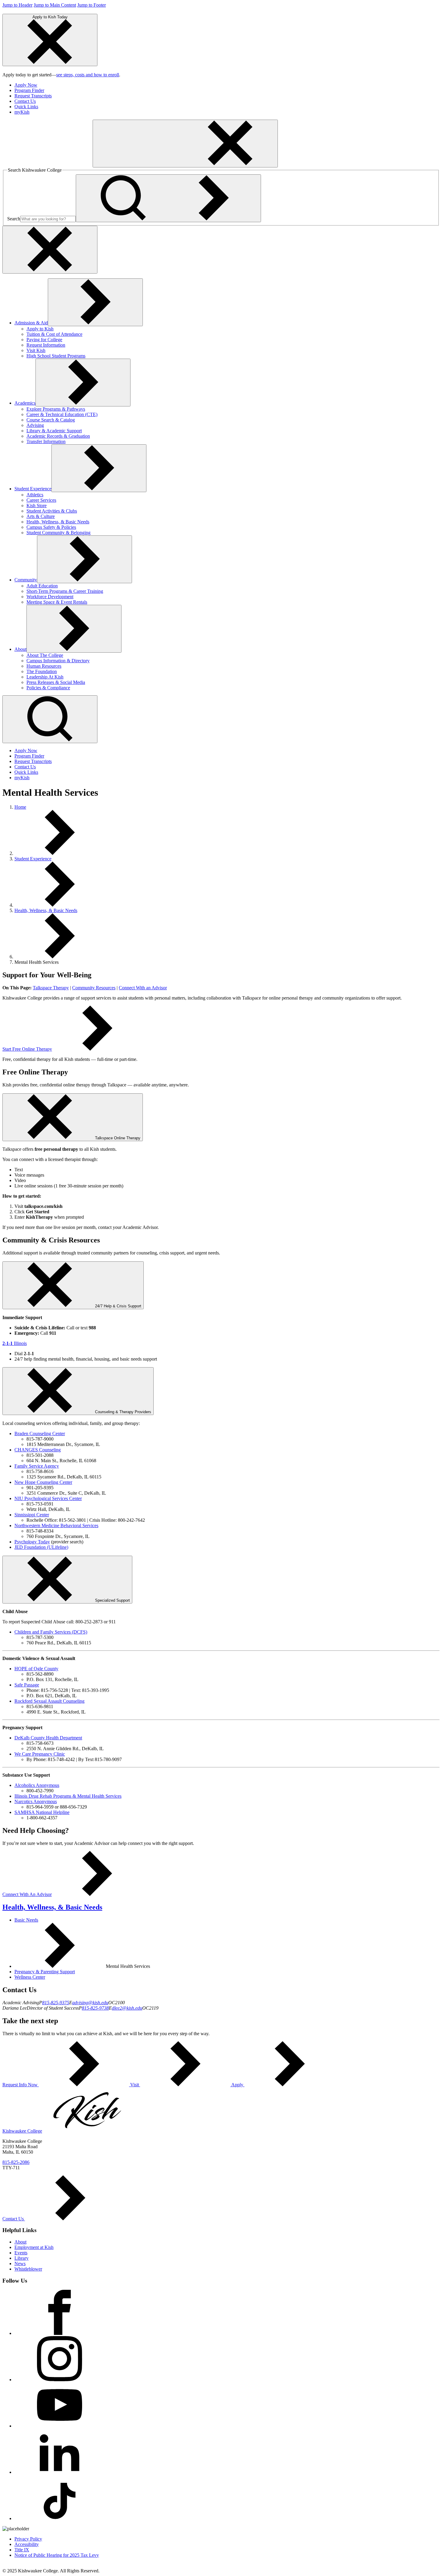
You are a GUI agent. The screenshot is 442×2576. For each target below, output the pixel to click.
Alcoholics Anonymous (37, 1785)
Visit (135, 2085)
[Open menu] (185, 144)
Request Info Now (21, 2085)
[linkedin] (60, 2472)
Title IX (22, 2550)
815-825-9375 (56, 2003)
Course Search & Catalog (51, 420)
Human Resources (44, 666)
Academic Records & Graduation (58, 436)
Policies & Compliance (48, 688)
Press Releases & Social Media (56, 682)
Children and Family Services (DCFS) (51, 1632)
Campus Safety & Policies (51, 527)
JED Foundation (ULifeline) (41, 1547)
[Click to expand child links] (95, 302)
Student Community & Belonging (58, 533)
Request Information (46, 345)
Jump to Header (17, 5)
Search (14, 219)
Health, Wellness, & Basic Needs (58, 522)
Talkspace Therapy (51, 988)
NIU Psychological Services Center (48, 1498)
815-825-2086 (16, 2162)
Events (21, 2253)
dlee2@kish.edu (127, 2008)
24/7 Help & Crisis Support (118, 1306)
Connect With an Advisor (143, 988)
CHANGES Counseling (38, 1450)
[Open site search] (50, 719)
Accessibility (27, 2544)
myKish (22, 112)
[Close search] (50, 250)
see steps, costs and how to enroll (88, 75)
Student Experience (33, 489)
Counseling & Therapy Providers (123, 1412)
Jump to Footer (92, 5)
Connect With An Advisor (27, 1894)
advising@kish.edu (90, 2003)
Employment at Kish (34, 2247)
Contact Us (25, 101)
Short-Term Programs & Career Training (65, 591)
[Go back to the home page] (48, 164)
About (20, 649)
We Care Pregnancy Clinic (40, 1754)
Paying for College (44, 340)
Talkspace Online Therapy (118, 1138)
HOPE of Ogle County (36, 1669)
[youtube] (60, 2426)
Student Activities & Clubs (52, 511)
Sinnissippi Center (32, 1515)
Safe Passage (27, 1685)
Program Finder (29, 90)
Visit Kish (36, 350)
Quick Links (26, 107)
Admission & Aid (31, 323)
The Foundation (42, 671)
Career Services (41, 500)
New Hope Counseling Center (43, 1482)
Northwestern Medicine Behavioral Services (56, 1525)
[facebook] (60, 2333)
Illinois (15, 1343)
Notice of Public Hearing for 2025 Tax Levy (57, 2555)
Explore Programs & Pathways (56, 409)
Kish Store (37, 505)
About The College (45, 655)
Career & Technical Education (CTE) (62, 414)
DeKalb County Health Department (48, 1738)
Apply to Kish (40, 329)
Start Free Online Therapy (27, 1049)
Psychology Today (32, 1542)
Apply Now (26, 85)
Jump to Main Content (55, 5)
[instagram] (60, 2380)
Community (26, 580)
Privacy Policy (28, 2539)
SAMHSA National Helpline (42, 1812)
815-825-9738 (95, 2008)
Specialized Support (112, 1600)
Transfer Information (46, 441)
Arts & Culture (41, 516)
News (20, 2264)
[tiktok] (60, 2518)
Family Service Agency (37, 1466)
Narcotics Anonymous (36, 1801)
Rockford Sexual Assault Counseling (49, 1701)
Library (21, 2258)
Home (20, 807)
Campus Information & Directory (58, 661)
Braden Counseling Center (40, 1433)
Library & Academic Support (54, 431)
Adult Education (42, 586)
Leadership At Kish (45, 677)
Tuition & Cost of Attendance (54, 334)
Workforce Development (50, 597)
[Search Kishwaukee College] (168, 198)
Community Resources (94, 988)
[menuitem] (227, 85)
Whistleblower (28, 2269)
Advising (35, 425)
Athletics (35, 495)
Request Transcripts (33, 96)
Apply (237, 2085)
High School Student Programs (56, 356)
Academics (25, 403)
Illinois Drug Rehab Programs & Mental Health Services (68, 1796)
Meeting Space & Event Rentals (57, 602)
